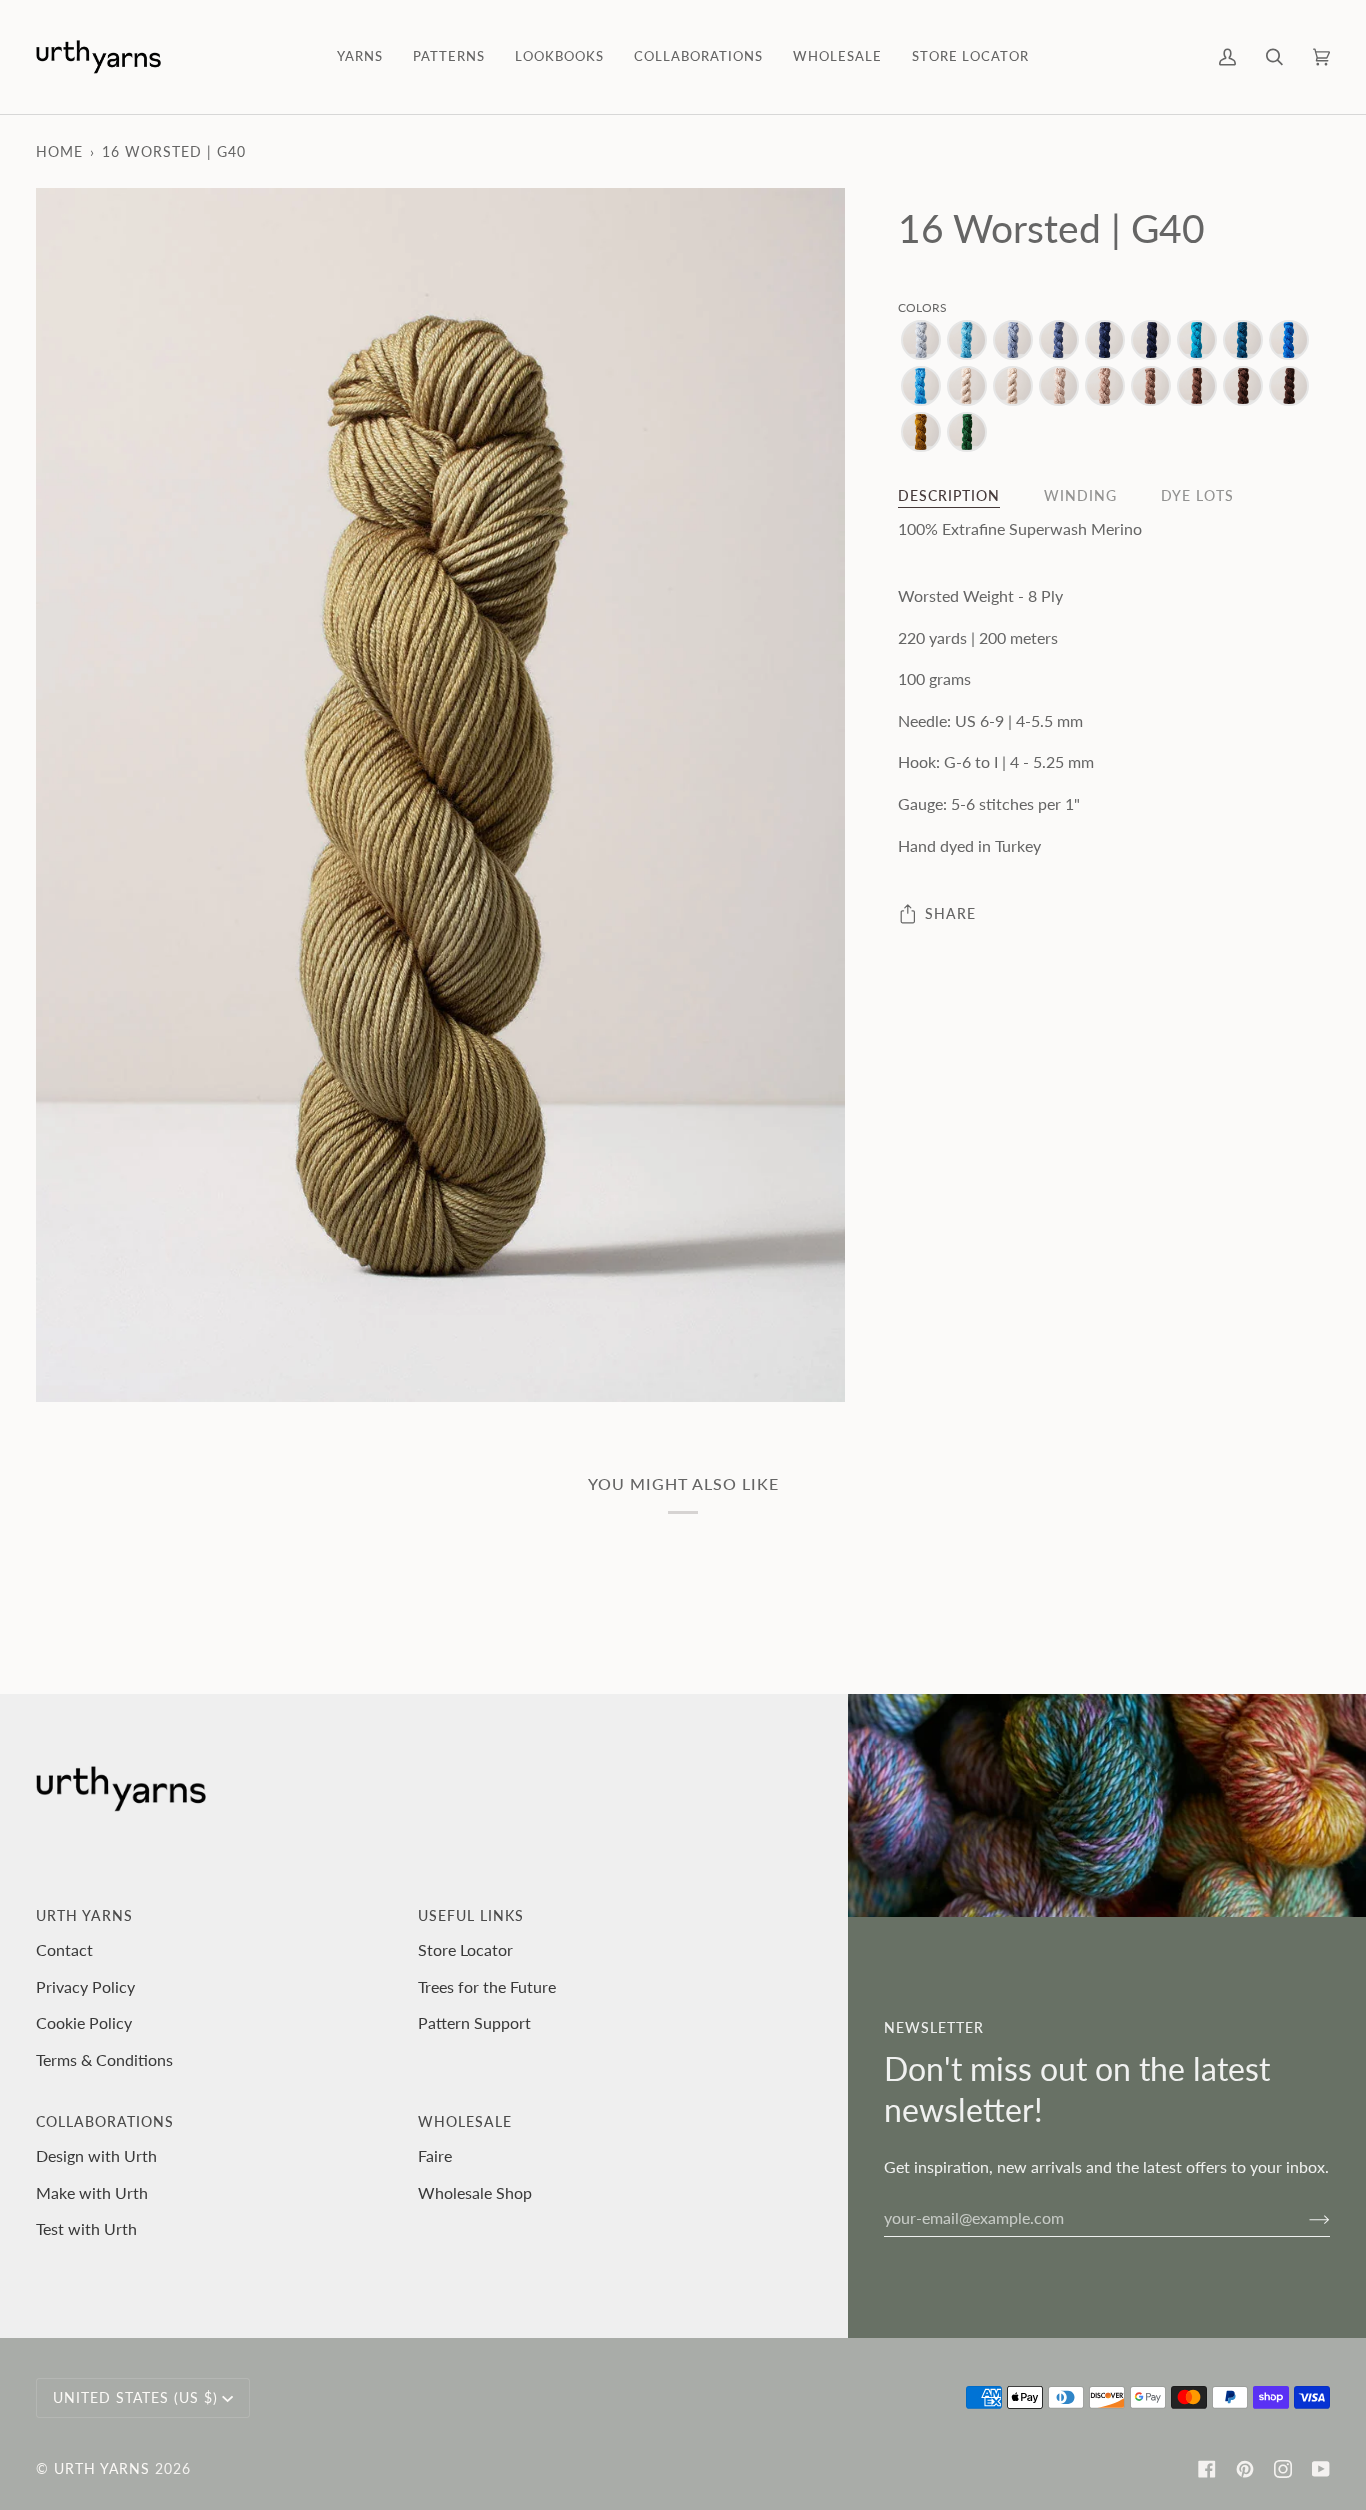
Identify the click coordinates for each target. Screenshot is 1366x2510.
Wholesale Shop (475, 2192)
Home (59, 151)
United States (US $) (135, 2397)
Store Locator (465, 1949)
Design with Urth (96, 2155)
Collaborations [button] (105, 2121)
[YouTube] (1321, 2469)
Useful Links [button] (471, 1915)
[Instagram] (1283, 2469)
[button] (360, 57)
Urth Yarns (102, 2468)
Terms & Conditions (104, 2059)
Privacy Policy (85, 1986)
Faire (435, 2155)
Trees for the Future (487, 1986)
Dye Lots (1197, 495)
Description (949, 495)
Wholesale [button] (465, 2121)
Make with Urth (92, 2192)
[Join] (1303, 2218)
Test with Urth (86, 2228)
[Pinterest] (1245, 2469)
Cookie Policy (84, 2022)
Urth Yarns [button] (84, 1915)
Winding (1080, 495)
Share (950, 913)
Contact (64, 1949)
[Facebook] (1207, 2469)
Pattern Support (474, 2022)
